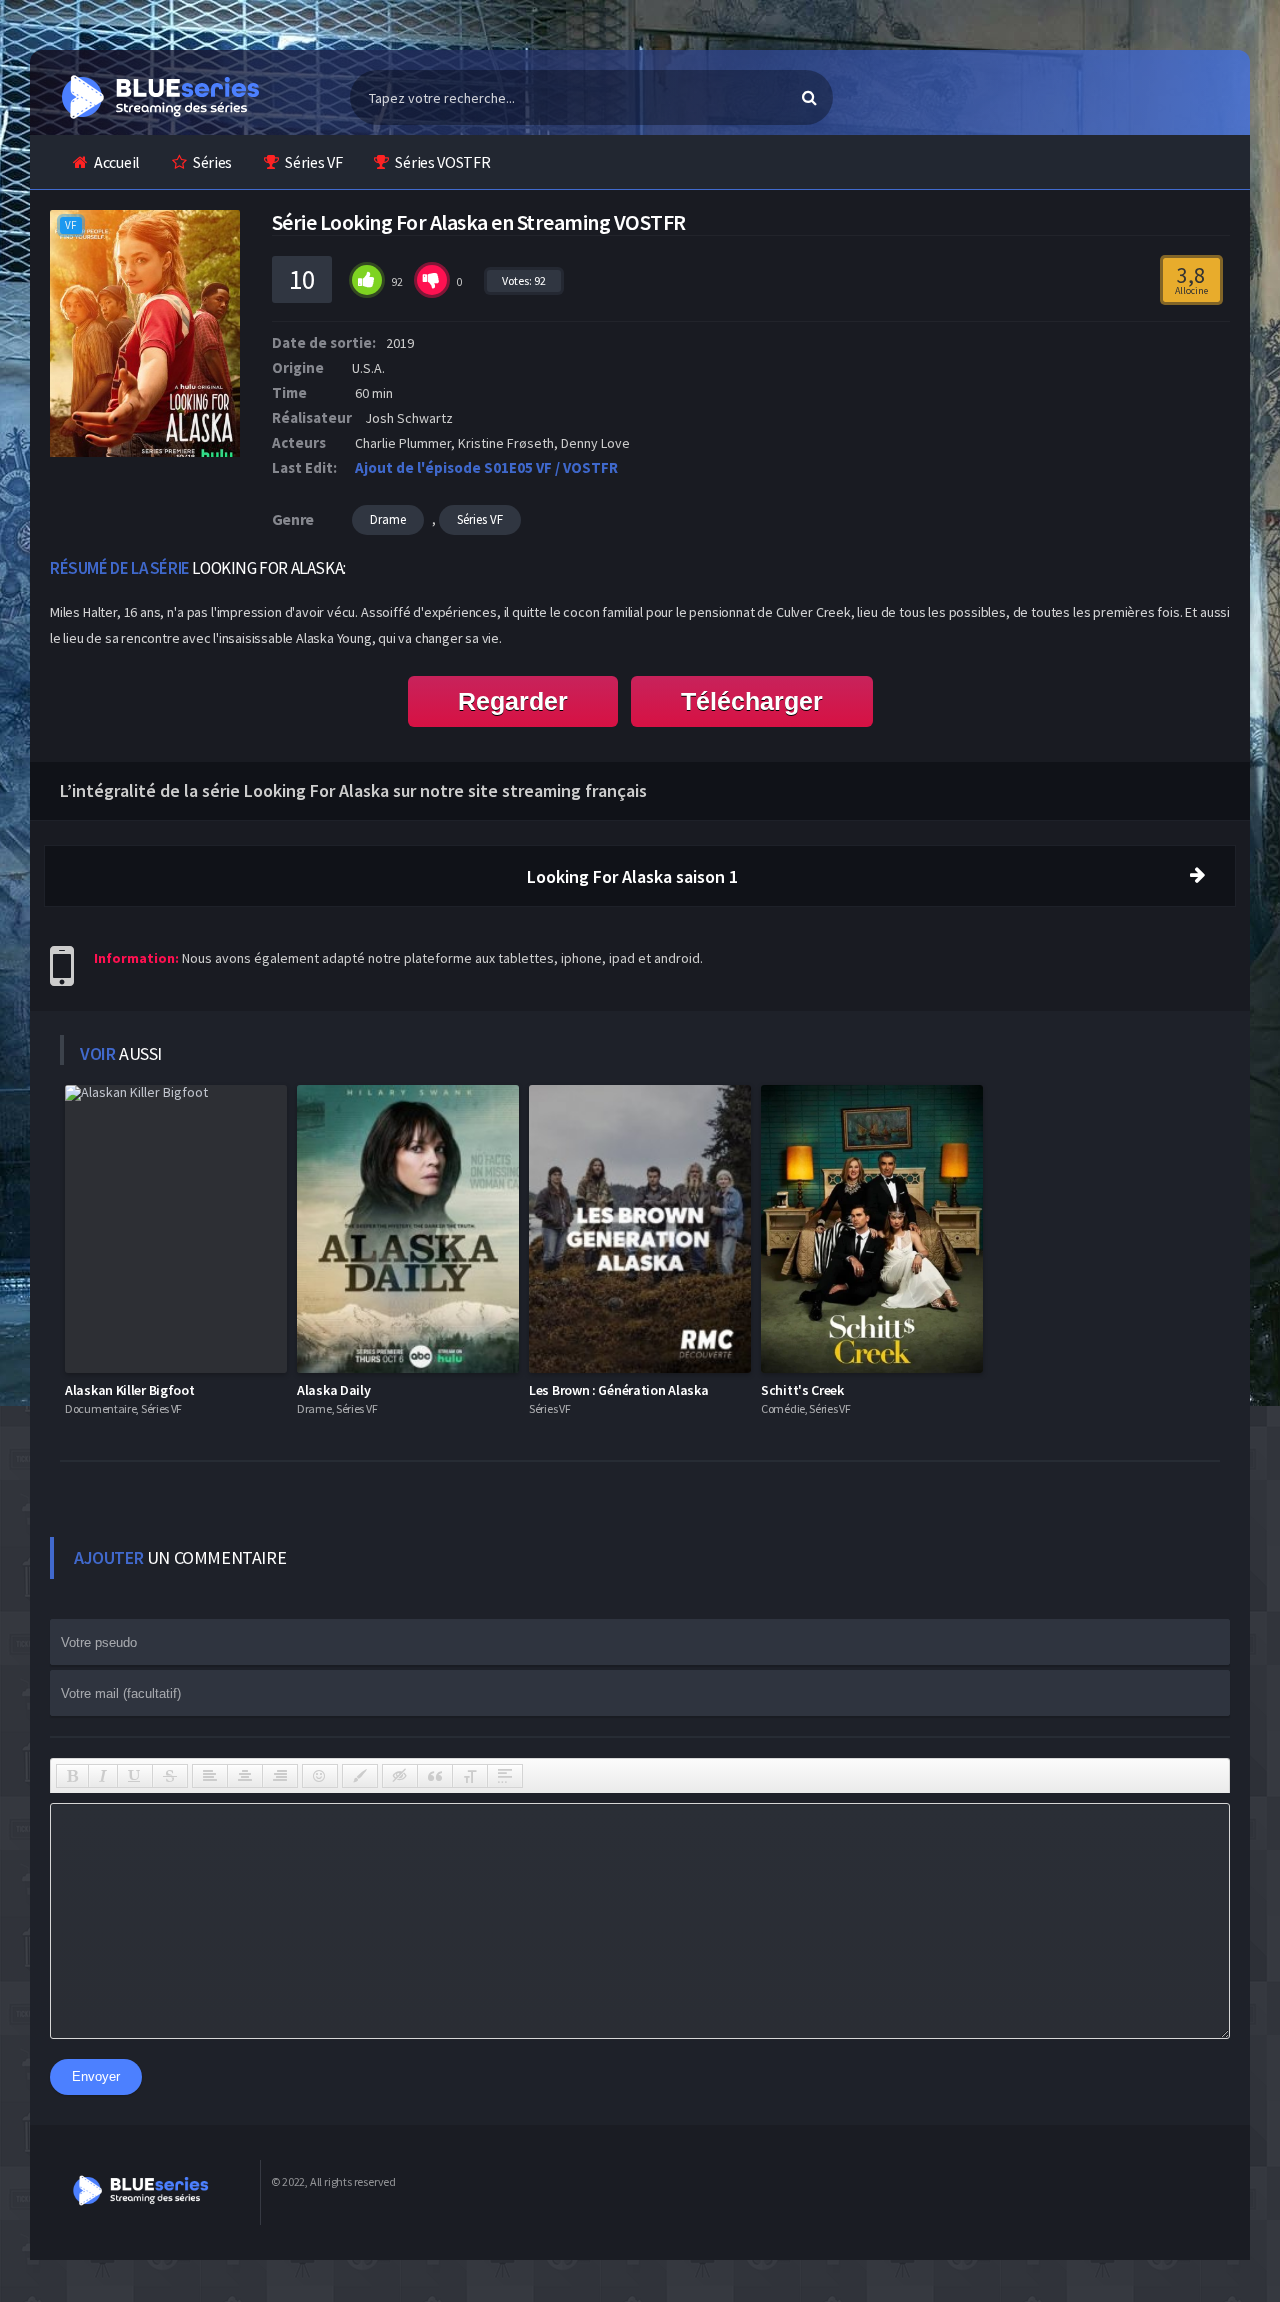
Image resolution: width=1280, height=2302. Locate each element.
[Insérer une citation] (435, 1776)
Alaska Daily (333, 1390)
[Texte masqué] (400, 1776)
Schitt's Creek (802, 1390)
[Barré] (170, 1776)
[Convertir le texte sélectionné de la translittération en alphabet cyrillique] (470, 1776)
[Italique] (103, 1776)
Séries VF (313, 162)
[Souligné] (135, 1776)
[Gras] (72, 1776)
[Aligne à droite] (280, 1776)
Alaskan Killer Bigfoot (129, 1390)
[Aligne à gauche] (210, 1776)
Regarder (513, 701)
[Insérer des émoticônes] (320, 1776)
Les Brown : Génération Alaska (618, 1390)
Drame (388, 519)
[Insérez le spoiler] (505, 1776)
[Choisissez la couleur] (360, 1776)
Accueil (117, 162)
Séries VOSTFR (442, 162)
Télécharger (752, 701)
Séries (212, 162)
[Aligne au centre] (245, 1776)
